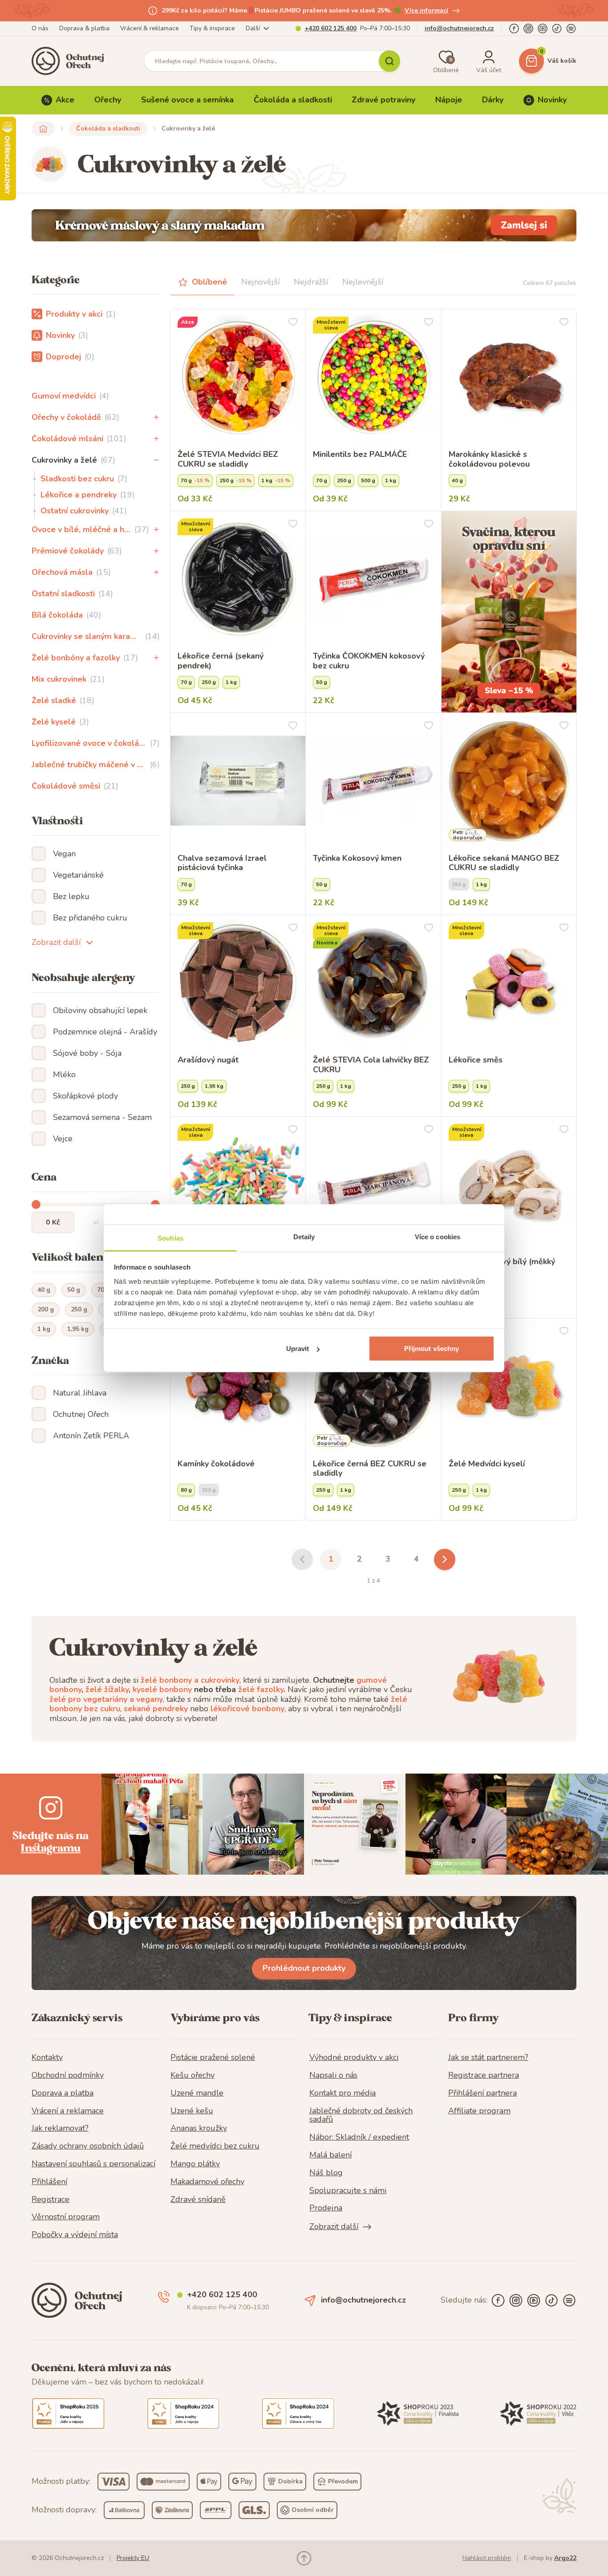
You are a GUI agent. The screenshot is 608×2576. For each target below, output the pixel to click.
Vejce (63, 1139)
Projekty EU (133, 2558)
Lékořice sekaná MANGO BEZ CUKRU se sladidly (504, 863)
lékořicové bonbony (247, 1709)
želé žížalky (107, 1689)
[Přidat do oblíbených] (293, 322)
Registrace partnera (484, 2075)
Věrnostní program (66, 2217)
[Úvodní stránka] (71, 61)
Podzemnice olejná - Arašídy (105, 1032)
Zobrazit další (56, 942)
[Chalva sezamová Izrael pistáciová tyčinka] (238, 780)
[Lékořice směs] (509, 983)
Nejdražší (311, 282)
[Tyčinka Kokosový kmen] (373, 780)
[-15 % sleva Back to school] (509, 612)
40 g (44, 1290)
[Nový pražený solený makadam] (304, 225)
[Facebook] (514, 28)
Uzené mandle (197, 2093)
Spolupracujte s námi (348, 2191)
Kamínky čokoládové (216, 1464)
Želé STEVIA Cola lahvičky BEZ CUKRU (371, 1065)
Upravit (298, 1349)
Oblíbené (209, 282)
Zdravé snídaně (198, 2200)
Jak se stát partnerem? (488, 2058)
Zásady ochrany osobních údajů (88, 2146)
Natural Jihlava (80, 1393)
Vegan (64, 854)
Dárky (493, 100)
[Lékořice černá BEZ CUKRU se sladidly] (373, 1386)
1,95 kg (78, 1329)
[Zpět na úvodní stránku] (43, 129)
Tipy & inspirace (212, 28)
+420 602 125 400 (330, 28)
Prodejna (326, 2208)
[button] (156, 417)
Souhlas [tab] (170, 1238)
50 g (74, 1290)
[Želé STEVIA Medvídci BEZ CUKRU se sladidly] (238, 377)
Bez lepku (71, 896)
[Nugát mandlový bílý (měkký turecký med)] (509, 1184)
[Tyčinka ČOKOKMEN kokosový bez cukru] (373, 579)
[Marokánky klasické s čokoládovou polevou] (509, 377)
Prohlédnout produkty (304, 1968)
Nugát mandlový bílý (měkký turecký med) (502, 1267)
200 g (46, 1309)
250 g (79, 1309)
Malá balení (330, 2155)
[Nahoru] (304, 2558)
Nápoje (449, 100)
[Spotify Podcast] (571, 28)
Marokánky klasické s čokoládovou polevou (489, 459)
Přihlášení (49, 2182)
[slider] (36, 1205)
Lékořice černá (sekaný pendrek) (221, 661)
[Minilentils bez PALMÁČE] (373, 377)
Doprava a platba (63, 2093)
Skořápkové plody (85, 1096)
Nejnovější (260, 282)
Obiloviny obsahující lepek (100, 1010)
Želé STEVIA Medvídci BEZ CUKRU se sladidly (228, 459)
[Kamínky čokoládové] (238, 1386)
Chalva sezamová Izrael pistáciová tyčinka (222, 863)
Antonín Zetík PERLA (91, 1436)
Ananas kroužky (199, 2128)
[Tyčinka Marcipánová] (373, 1184)
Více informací (426, 10)
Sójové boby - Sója (87, 1053)
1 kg (44, 1329)
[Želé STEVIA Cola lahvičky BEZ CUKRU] (373, 983)
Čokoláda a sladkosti (293, 100)
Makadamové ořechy (207, 2182)
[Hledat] (389, 61)
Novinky (552, 100)
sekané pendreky (156, 1709)
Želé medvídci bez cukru (215, 2146)
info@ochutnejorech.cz (459, 28)
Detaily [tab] (304, 1236)
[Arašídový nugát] (238, 983)
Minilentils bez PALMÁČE (360, 455)
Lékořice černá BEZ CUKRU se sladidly (370, 1469)
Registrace (51, 2200)
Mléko (64, 1074)
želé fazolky (261, 1689)
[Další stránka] (445, 1559)
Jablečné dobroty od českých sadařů (361, 2116)
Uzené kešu (192, 2111)
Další (253, 28)
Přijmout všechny (432, 1349)
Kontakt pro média (343, 2093)
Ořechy (108, 100)
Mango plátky (195, 2164)
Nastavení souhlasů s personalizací (93, 2164)
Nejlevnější (363, 282)
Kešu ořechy (193, 2075)
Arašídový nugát (208, 1060)
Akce (65, 100)
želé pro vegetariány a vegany (106, 1699)
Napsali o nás (333, 2075)
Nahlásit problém (487, 2558)
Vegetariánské (78, 875)
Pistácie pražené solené (213, 2058)
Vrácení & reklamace (150, 28)
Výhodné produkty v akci (354, 2058)
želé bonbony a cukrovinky (190, 1680)
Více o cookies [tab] (438, 1236)
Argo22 (565, 2558)
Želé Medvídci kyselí (487, 1464)
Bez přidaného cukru (90, 918)
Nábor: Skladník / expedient (359, 2137)
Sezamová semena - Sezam (102, 1117)
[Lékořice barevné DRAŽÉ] (238, 1184)
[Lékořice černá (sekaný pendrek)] (238, 579)
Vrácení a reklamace (68, 2111)
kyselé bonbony (162, 1689)
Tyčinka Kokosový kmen (357, 859)
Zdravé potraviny (383, 100)
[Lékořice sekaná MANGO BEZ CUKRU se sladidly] (509, 780)
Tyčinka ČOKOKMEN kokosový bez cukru (369, 661)
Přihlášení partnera (482, 2093)
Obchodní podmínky (68, 2075)
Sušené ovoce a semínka (187, 100)
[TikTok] (557, 28)
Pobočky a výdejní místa (75, 2235)
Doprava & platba (84, 28)
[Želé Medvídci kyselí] (509, 1386)
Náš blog (326, 2173)
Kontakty (47, 2058)
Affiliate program (479, 2111)
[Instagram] (528, 28)
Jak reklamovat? (60, 2128)
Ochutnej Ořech (81, 1414)
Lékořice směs (476, 1060)
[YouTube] (543, 28)
